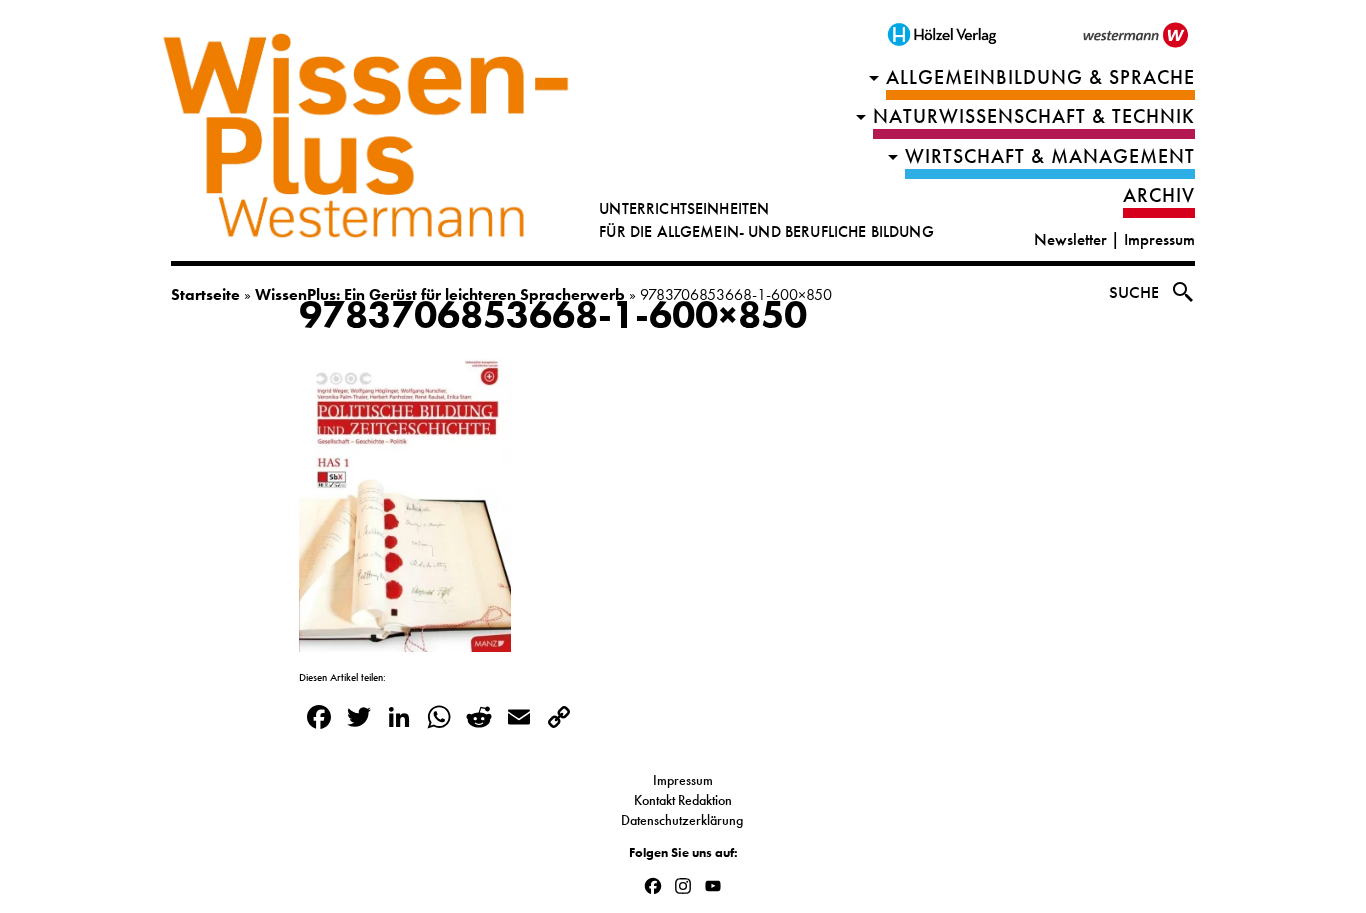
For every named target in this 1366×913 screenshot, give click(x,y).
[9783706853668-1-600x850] (405, 640)
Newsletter (1070, 239)
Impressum (1159, 239)
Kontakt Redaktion (683, 800)
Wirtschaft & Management (1050, 156)
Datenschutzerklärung (683, 820)
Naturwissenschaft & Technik (1034, 116)
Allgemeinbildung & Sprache (1040, 77)
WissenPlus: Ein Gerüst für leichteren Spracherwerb (440, 294)
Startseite (205, 294)
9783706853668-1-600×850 (553, 315)
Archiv (1159, 195)
